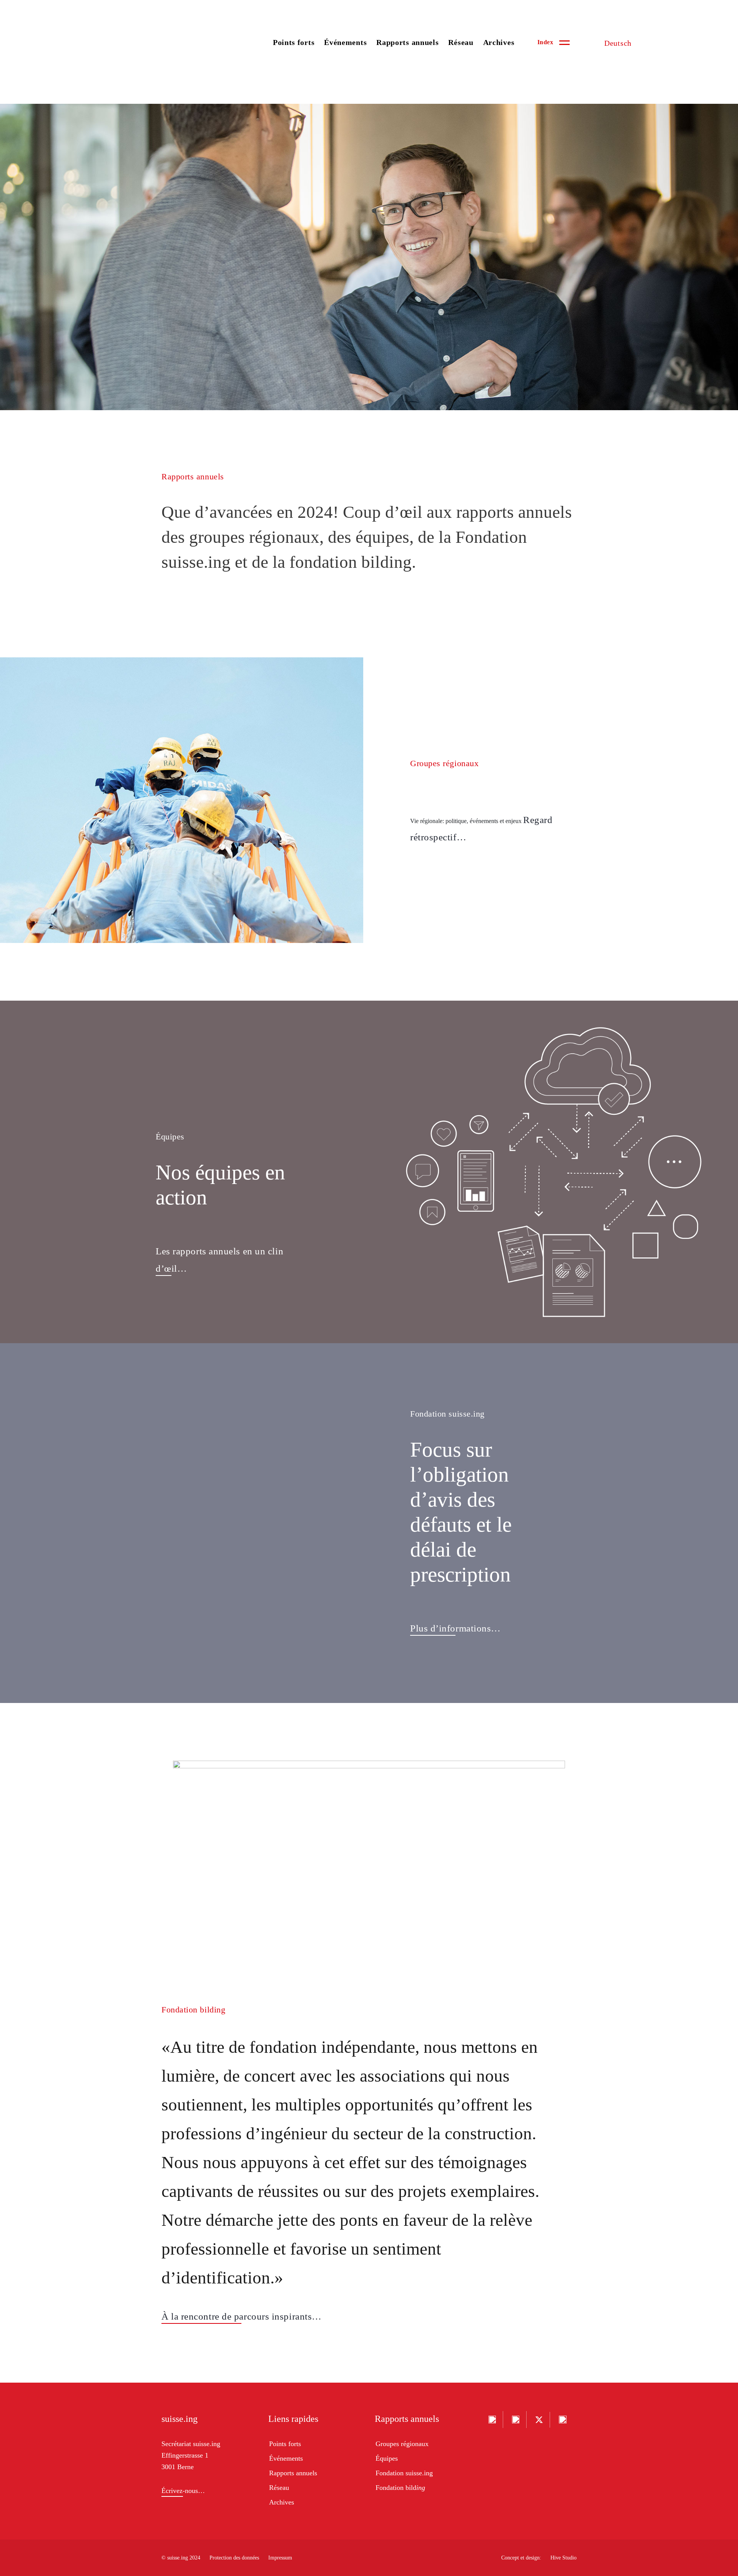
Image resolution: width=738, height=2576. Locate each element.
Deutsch (618, 43)
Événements (345, 42)
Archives (499, 42)
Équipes (387, 2458)
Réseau (461, 42)
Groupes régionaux (402, 2444)
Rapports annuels (407, 42)
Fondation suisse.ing (404, 2473)
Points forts (294, 42)
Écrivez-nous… (183, 2491)
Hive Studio (563, 2558)
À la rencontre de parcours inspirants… (242, 2316)
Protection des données (234, 2558)
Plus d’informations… (455, 1628)
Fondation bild (400, 2488)
